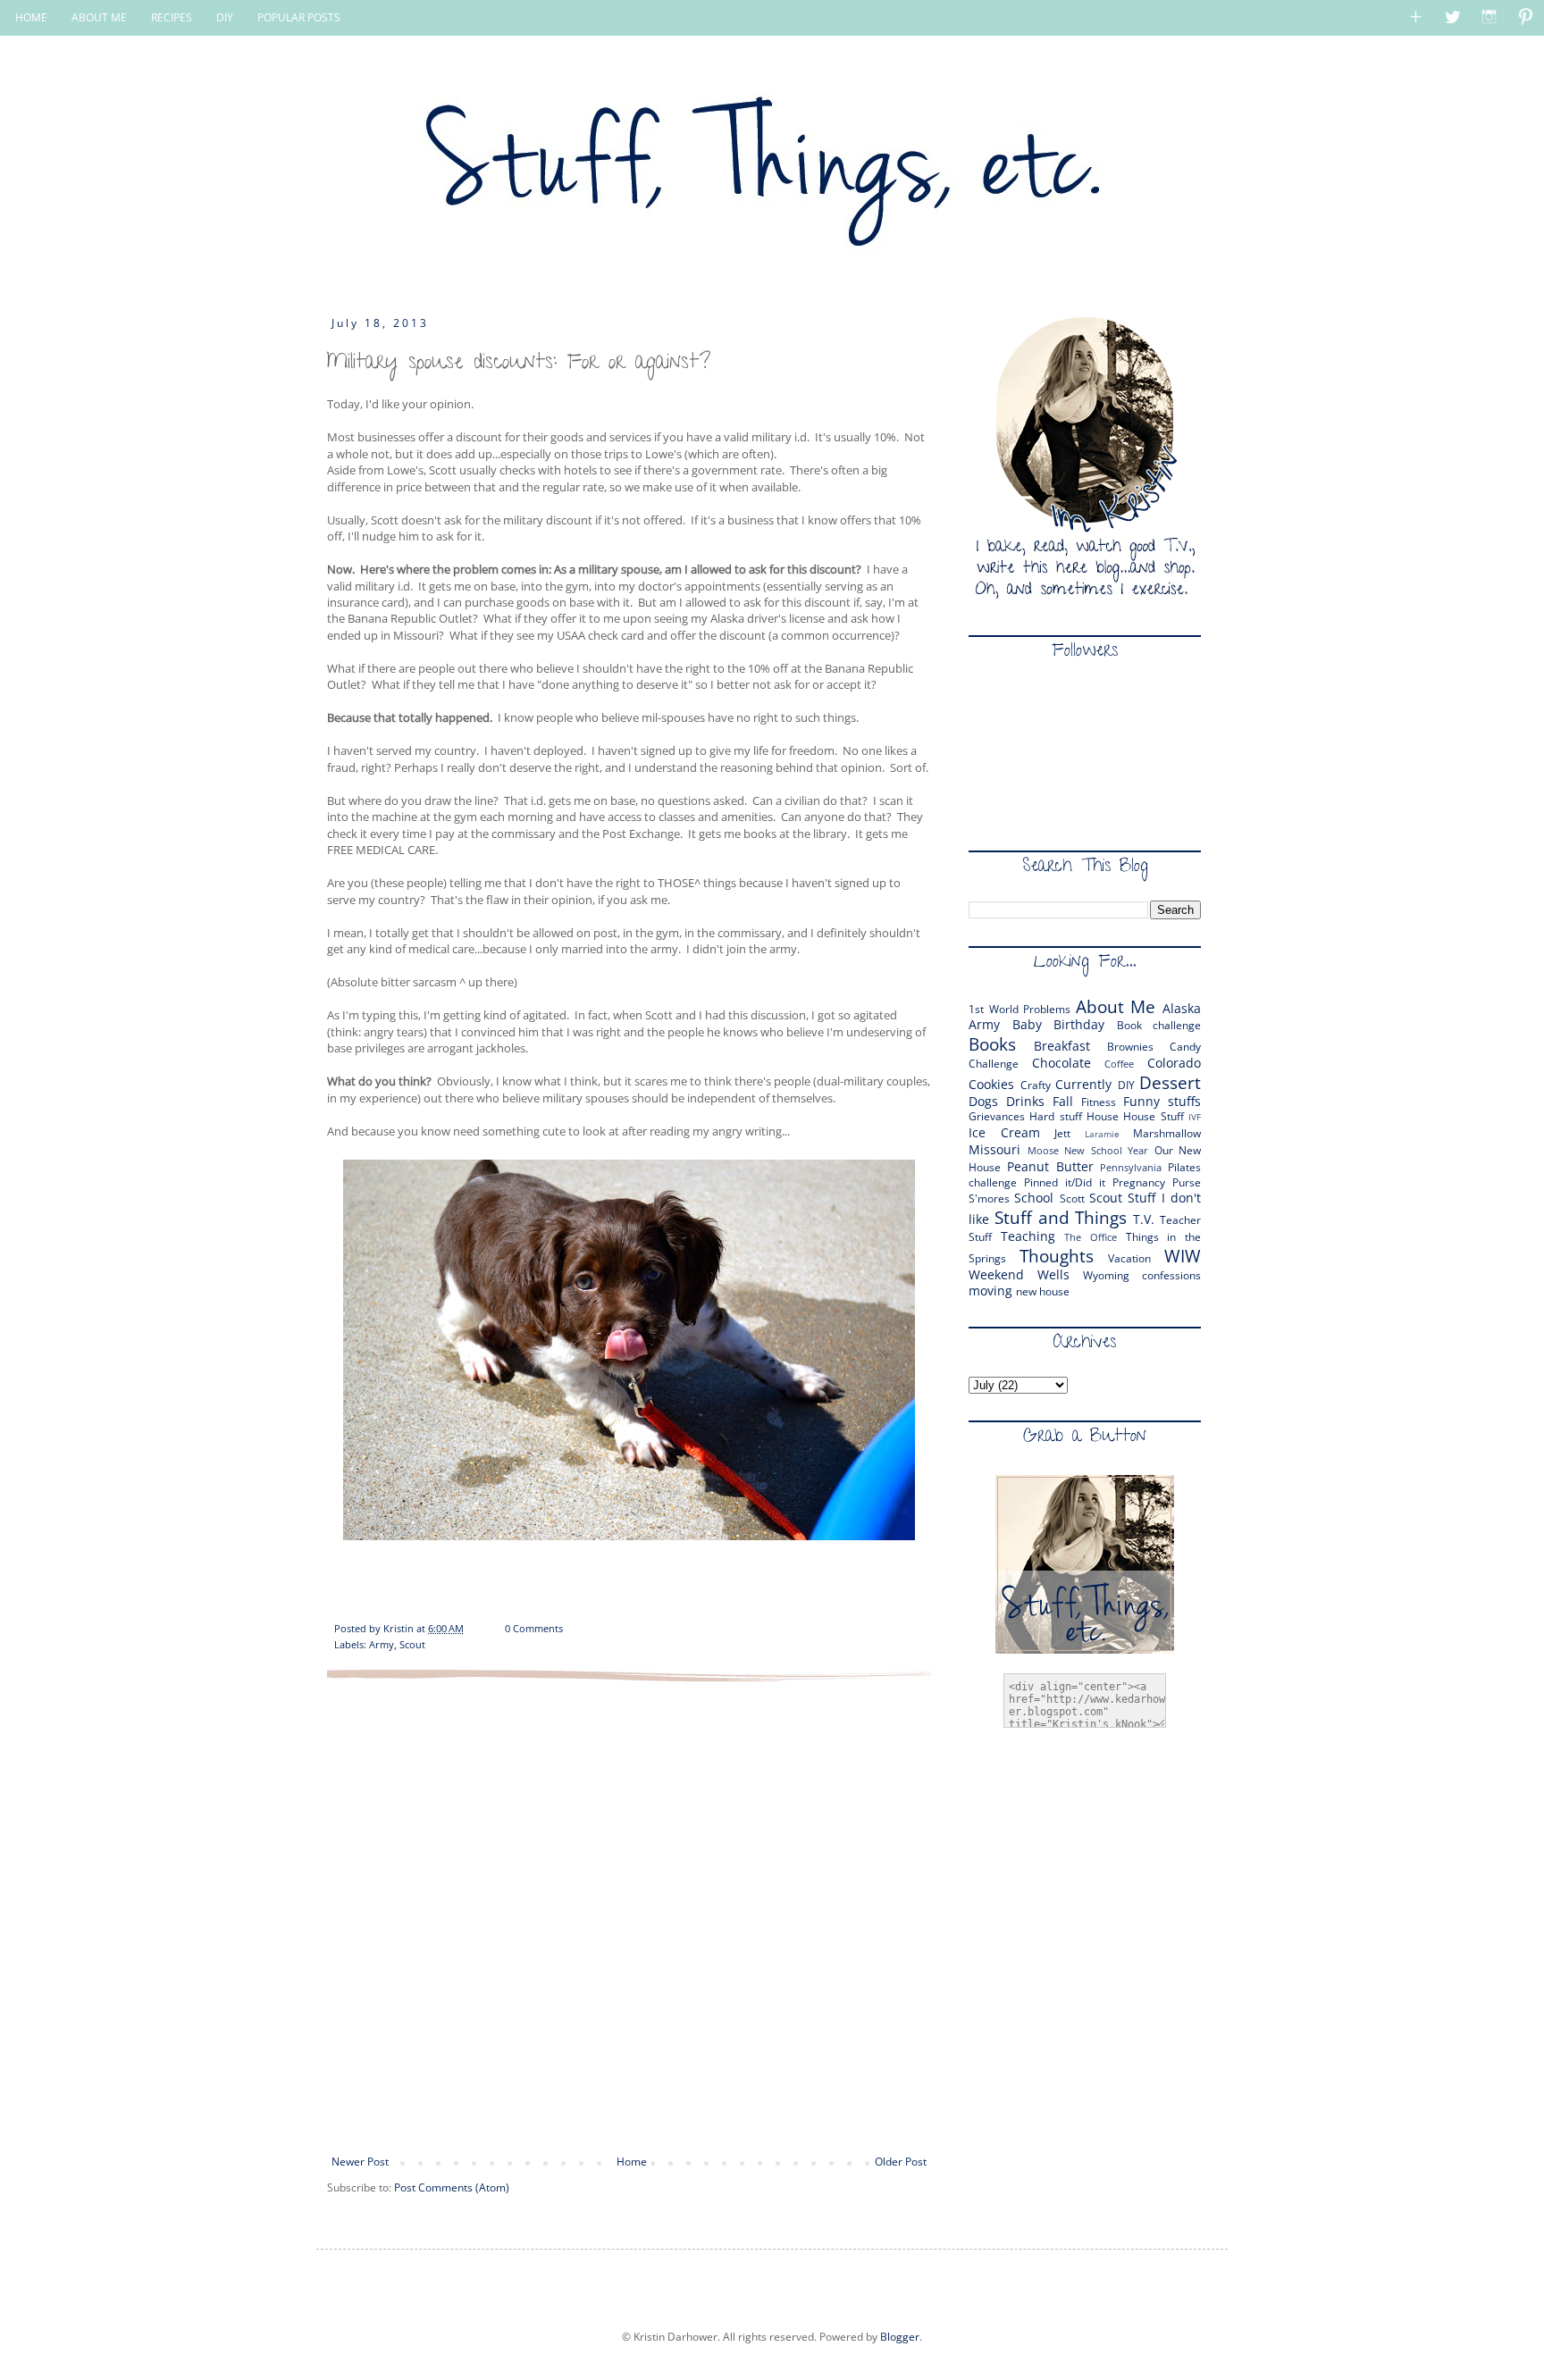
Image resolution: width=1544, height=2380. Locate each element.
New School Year (1106, 1150)
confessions (1171, 1275)
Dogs (983, 1101)
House (1103, 1116)
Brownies (1130, 1047)
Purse (1187, 1182)
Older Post (901, 2162)
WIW (1183, 1256)
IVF (1195, 1117)
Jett (1062, 1133)
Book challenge (1159, 1025)
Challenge (994, 1064)
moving (990, 1291)
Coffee (1119, 1064)
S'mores (989, 1198)
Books (992, 1044)
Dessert (1170, 1082)
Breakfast (1062, 1046)
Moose (1043, 1150)
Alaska (1182, 1008)
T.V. (1144, 1219)
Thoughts (1057, 1256)
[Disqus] (629, 1916)
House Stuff (1153, 1116)
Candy (1185, 1047)
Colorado (1174, 1063)
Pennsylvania (1131, 1167)
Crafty (1036, 1085)
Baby (1027, 1024)
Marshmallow (1167, 1133)
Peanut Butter (1050, 1166)
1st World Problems (1020, 1009)
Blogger (900, 2337)
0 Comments (534, 1628)
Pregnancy (1139, 1182)
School (1034, 1198)
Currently (1083, 1084)
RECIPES (172, 17)
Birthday (1079, 1024)
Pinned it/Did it (1065, 1182)
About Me (1116, 1006)
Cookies (991, 1084)
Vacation (1129, 1258)
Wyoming (1106, 1275)
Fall (1063, 1101)
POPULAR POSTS (299, 17)
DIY (225, 17)
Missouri (994, 1149)
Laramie (1102, 1134)
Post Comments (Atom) (452, 2187)
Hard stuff (1055, 1116)
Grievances (997, 1116)
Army (382, 1644)
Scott (1072, 1198)
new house (1043, 1291)
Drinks (1025, 1101)
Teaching (1028, 1236)
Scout (412, 1644)
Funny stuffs (1162, 1101)
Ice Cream (1004, 1132)
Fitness (1099, 1102)
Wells (1053, 1274)
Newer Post (360, 2162)
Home (632, 2162)
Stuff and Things (1061, 1217)
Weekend (996, 1274)
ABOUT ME (99, 17)
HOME (31, 17)
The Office (1091, 1237)
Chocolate (1061, 1063)
